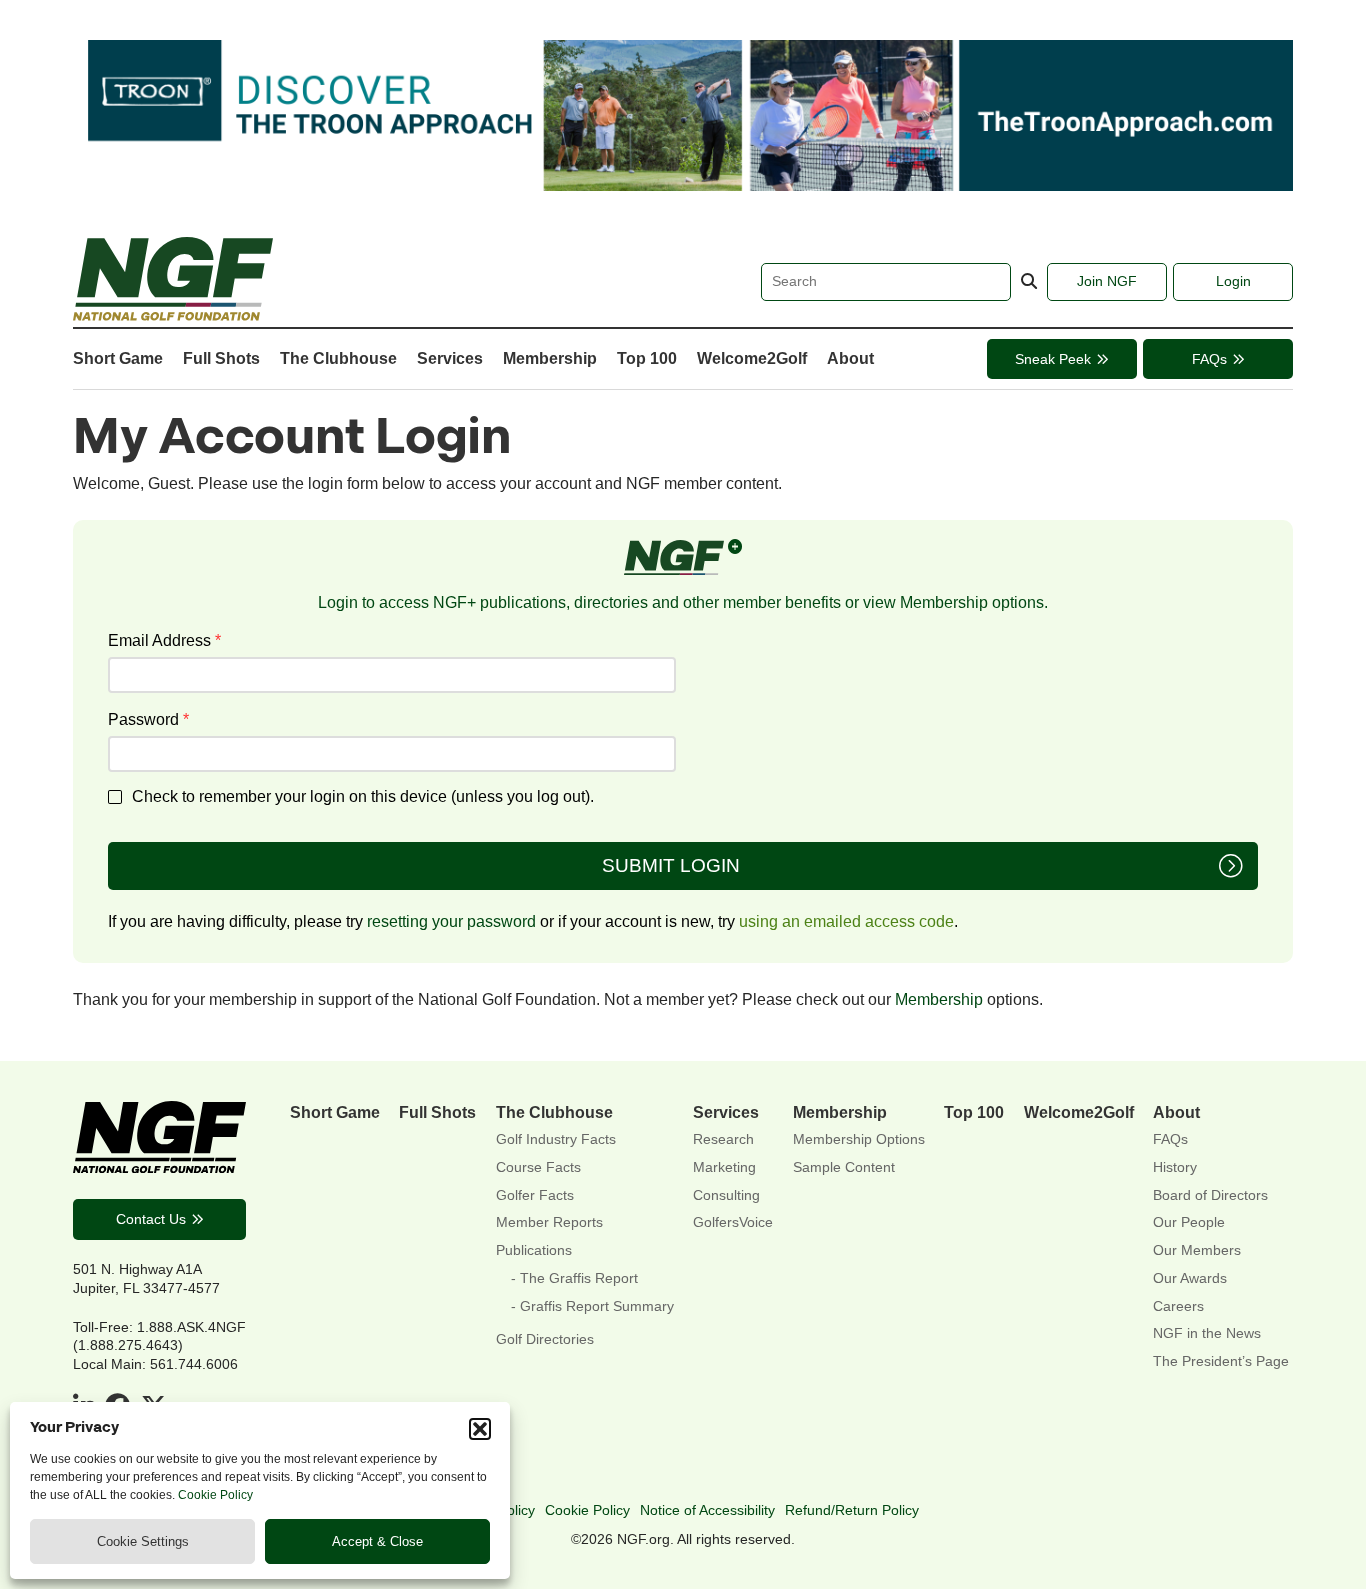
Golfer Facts (535, 1195)
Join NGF (1107, 281)
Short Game (118, 358)
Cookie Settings (143, 1541)
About (850, 358)
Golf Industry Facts (556, 1139)
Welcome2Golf (752, 358)
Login (1233, 281)
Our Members (1197, 1250)
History (1175, 1167)
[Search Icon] (1029, 281)
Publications (534, 1250)
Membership (550, 358)
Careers (1178, 1306)
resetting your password (451, 921)
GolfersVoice (733, 1222)
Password (148, 719)
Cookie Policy (215, 1495)
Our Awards (1190, 1278)
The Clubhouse (338, 358)
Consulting (726, 1195)
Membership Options (859, 1139)
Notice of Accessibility (707, 1510)
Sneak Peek (1053, 359)
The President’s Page (1221, 1361)
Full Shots (221, 358)
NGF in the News (1207, 1333)
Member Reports (549, 1222)
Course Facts (538, 1167)
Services (450, 358)
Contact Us (151, 1219)
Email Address (164, 640)
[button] (480, 1429)
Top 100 (647, 358)
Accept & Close (377, 1541)
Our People (1189, 1222)
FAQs (1209, 359)
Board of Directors (1210, 1195)
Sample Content (844, 1167)
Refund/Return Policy (852, 1510)
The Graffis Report (579, 1278)
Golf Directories (545, 1339)
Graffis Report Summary (597, 1306)
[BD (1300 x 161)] (683, 185)
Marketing (724, 1167)
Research (723, 1139)
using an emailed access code (846, 921)
